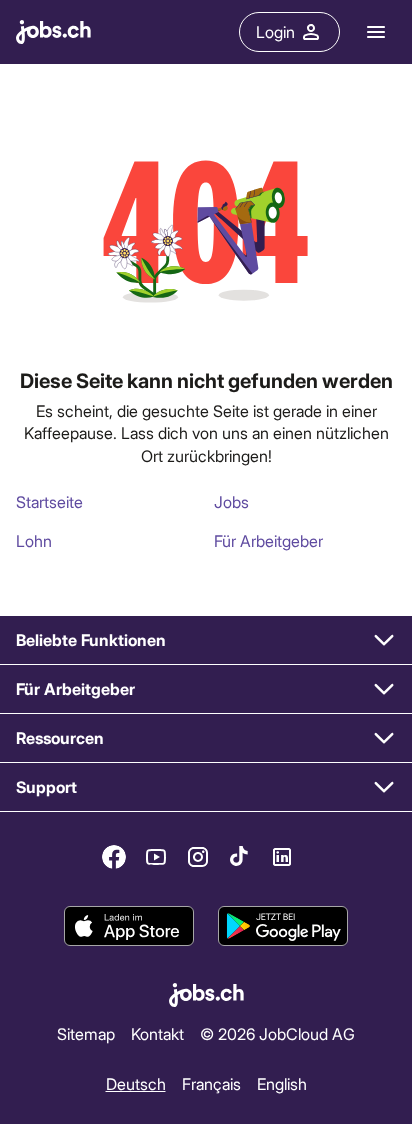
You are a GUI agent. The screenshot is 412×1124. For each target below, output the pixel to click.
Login (275, 31)
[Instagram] (198, 857)
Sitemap (86, 1033)
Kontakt (157, 1033)
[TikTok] (240, 857)
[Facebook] (114, 857)
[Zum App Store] (129, 926)
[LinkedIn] (282, 857)
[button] (206, 640)
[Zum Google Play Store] (283, 926)
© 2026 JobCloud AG (277, 1033)
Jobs (231, 501)
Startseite (49, 501)
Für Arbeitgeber (268, 540)
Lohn (34, 540)
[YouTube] (156, 857)
